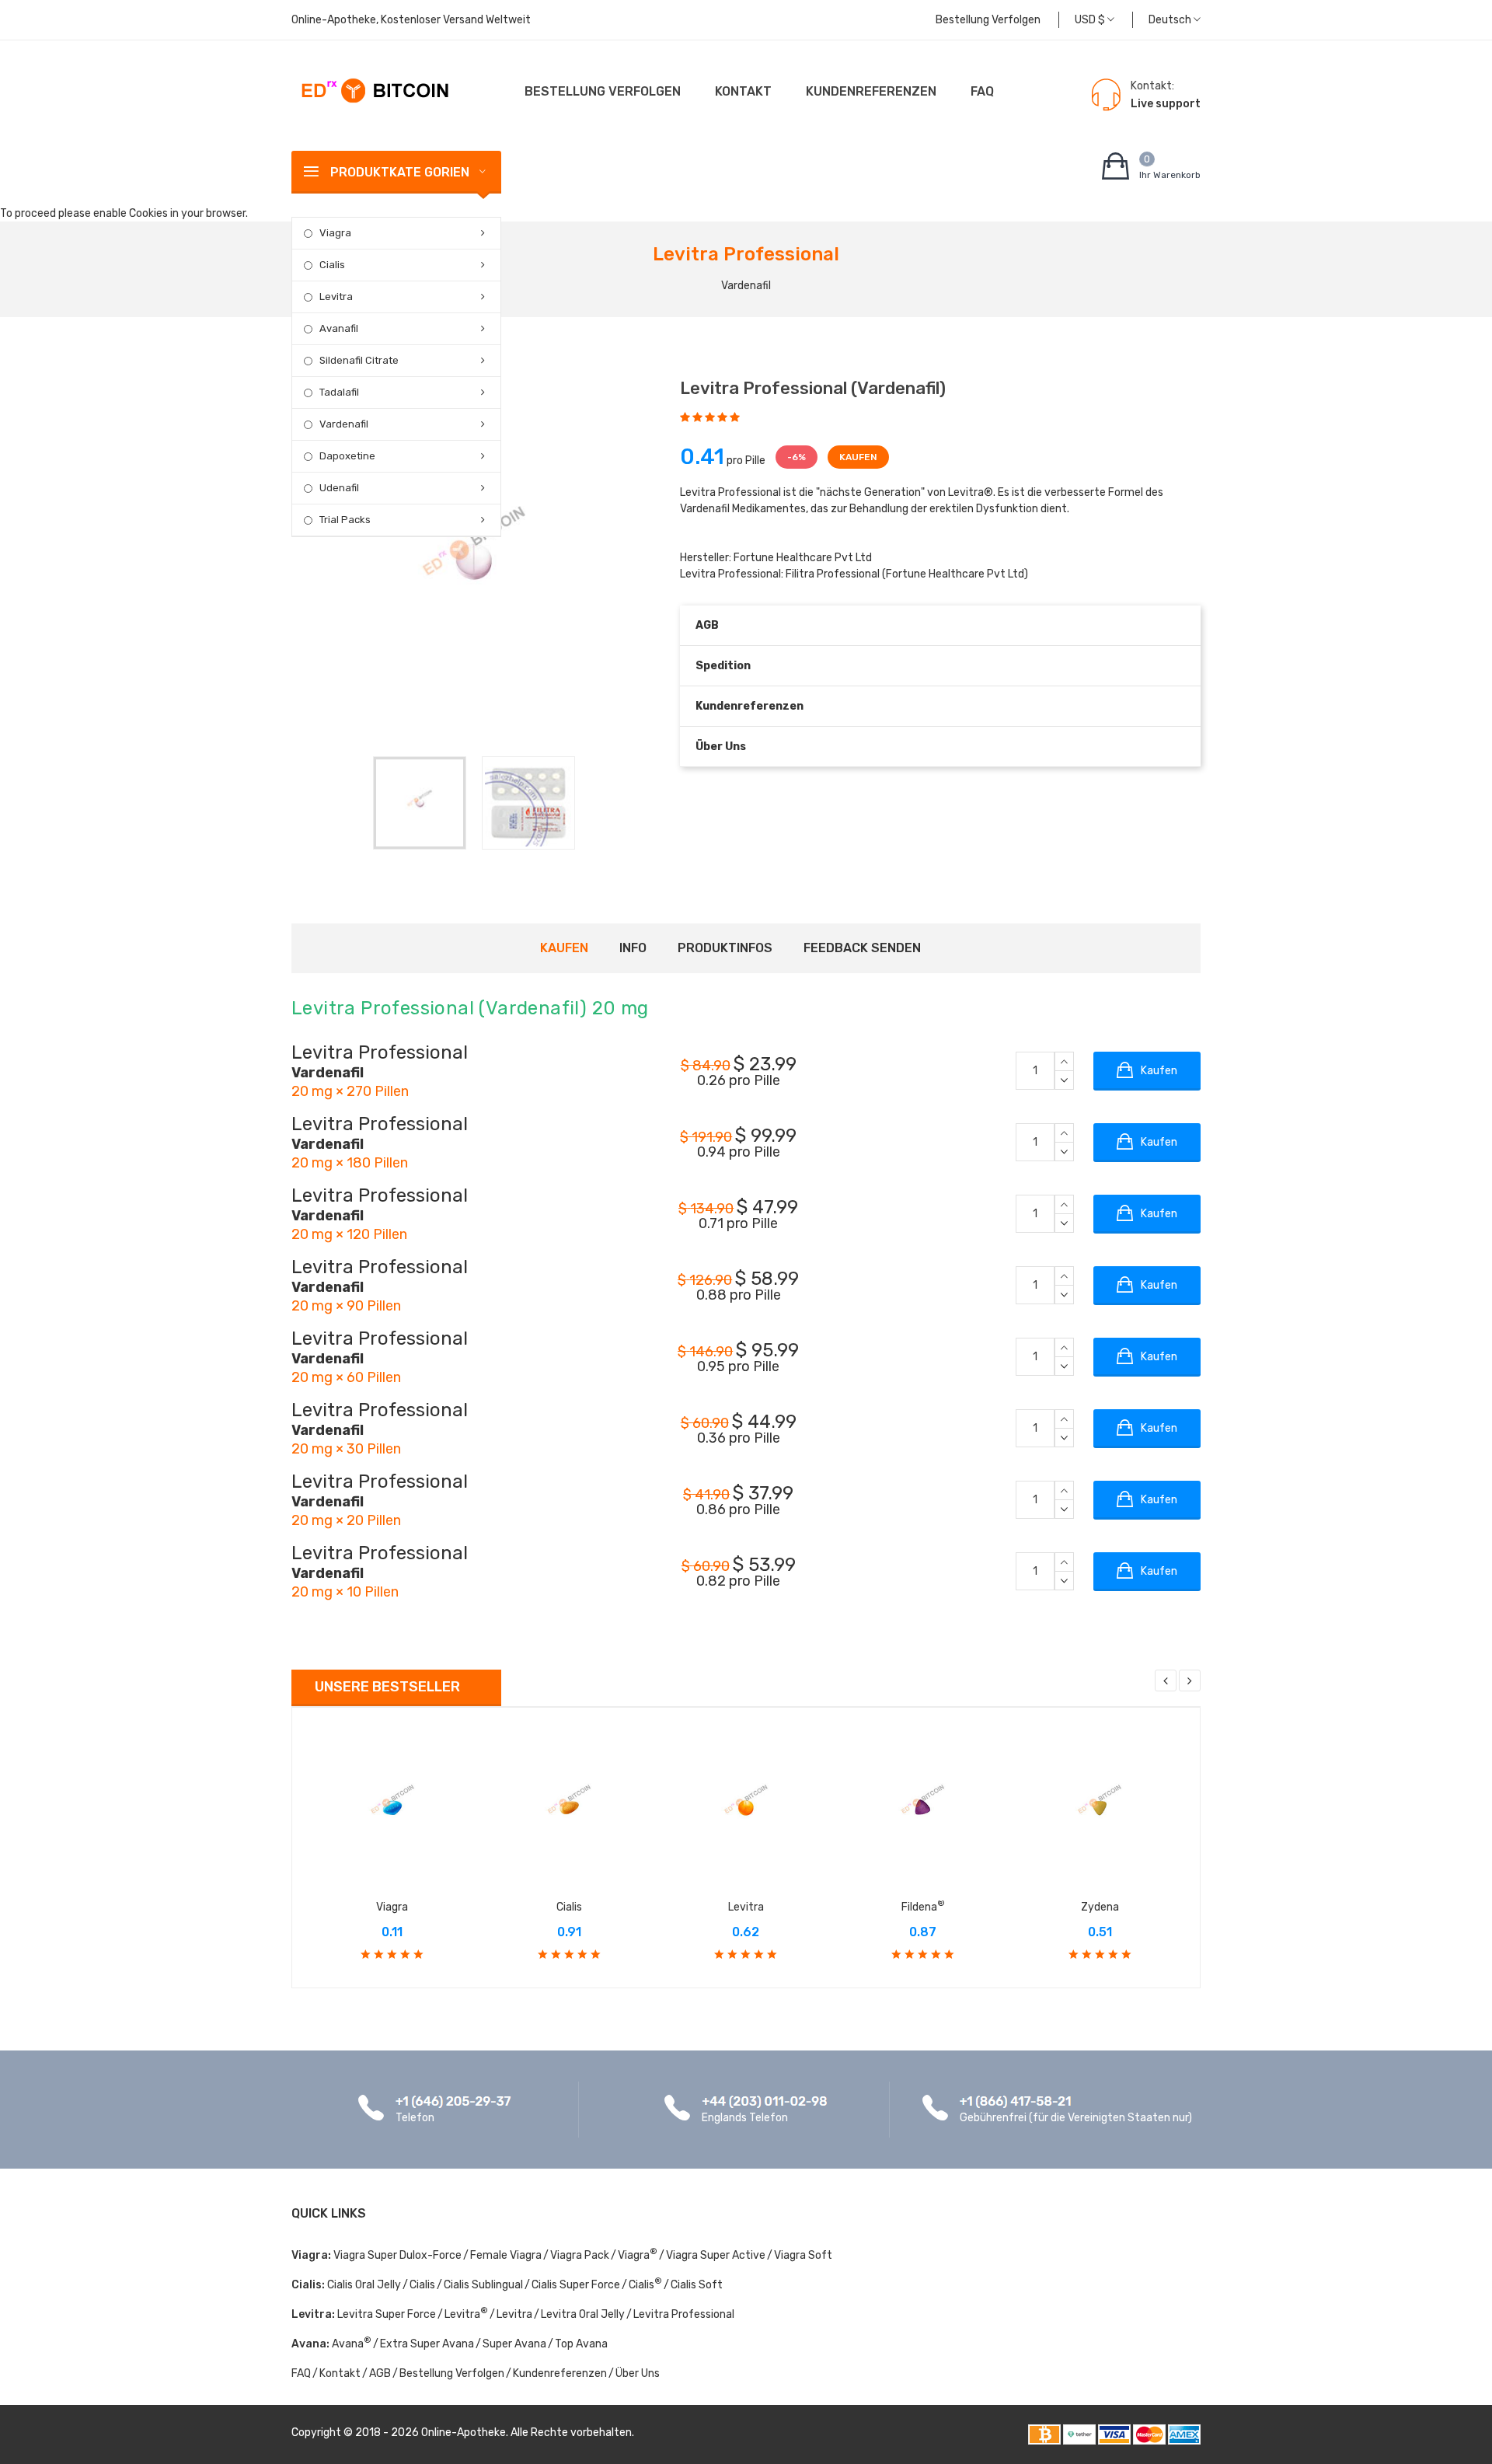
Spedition (723, 666)
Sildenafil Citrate (359, 360)
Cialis (332, 265)
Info (633, 948)
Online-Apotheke (464, 2433)
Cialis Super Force (576, 2285)
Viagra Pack (580, 2255)
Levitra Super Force (387, 2314)
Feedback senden (862, 948)
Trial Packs (345, 520)
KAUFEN (858, 457)
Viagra (335, 233)
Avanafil (339, 328)
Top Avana (581, 2344)
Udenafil (339, 488)
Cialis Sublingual (483, 2285)
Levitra (336, 297)
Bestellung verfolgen (988, 20)
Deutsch (1171, 20)
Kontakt (743, 91)
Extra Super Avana (427, 2344)
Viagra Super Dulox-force (397, 2255)
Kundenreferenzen (871, 91)
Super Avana (514, 2344)
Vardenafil (344, 424)
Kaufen (564, 948)
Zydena (1100, 1907)
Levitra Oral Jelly (583, 2314)
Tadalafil (339, 392)
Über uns (721, 747)
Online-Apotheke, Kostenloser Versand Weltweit (411, 20)
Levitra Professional (684, 2314)
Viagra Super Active (716, 2255)
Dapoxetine (347, 456)
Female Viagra (506, 2255)
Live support (1166, 104)
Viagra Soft (803, 2255)
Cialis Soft (697, 2285)
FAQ (982, 91)
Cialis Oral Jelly (364, 2285)
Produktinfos (725, 948)
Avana (352, 2344)
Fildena (923, 1907)
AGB (707, 625)
